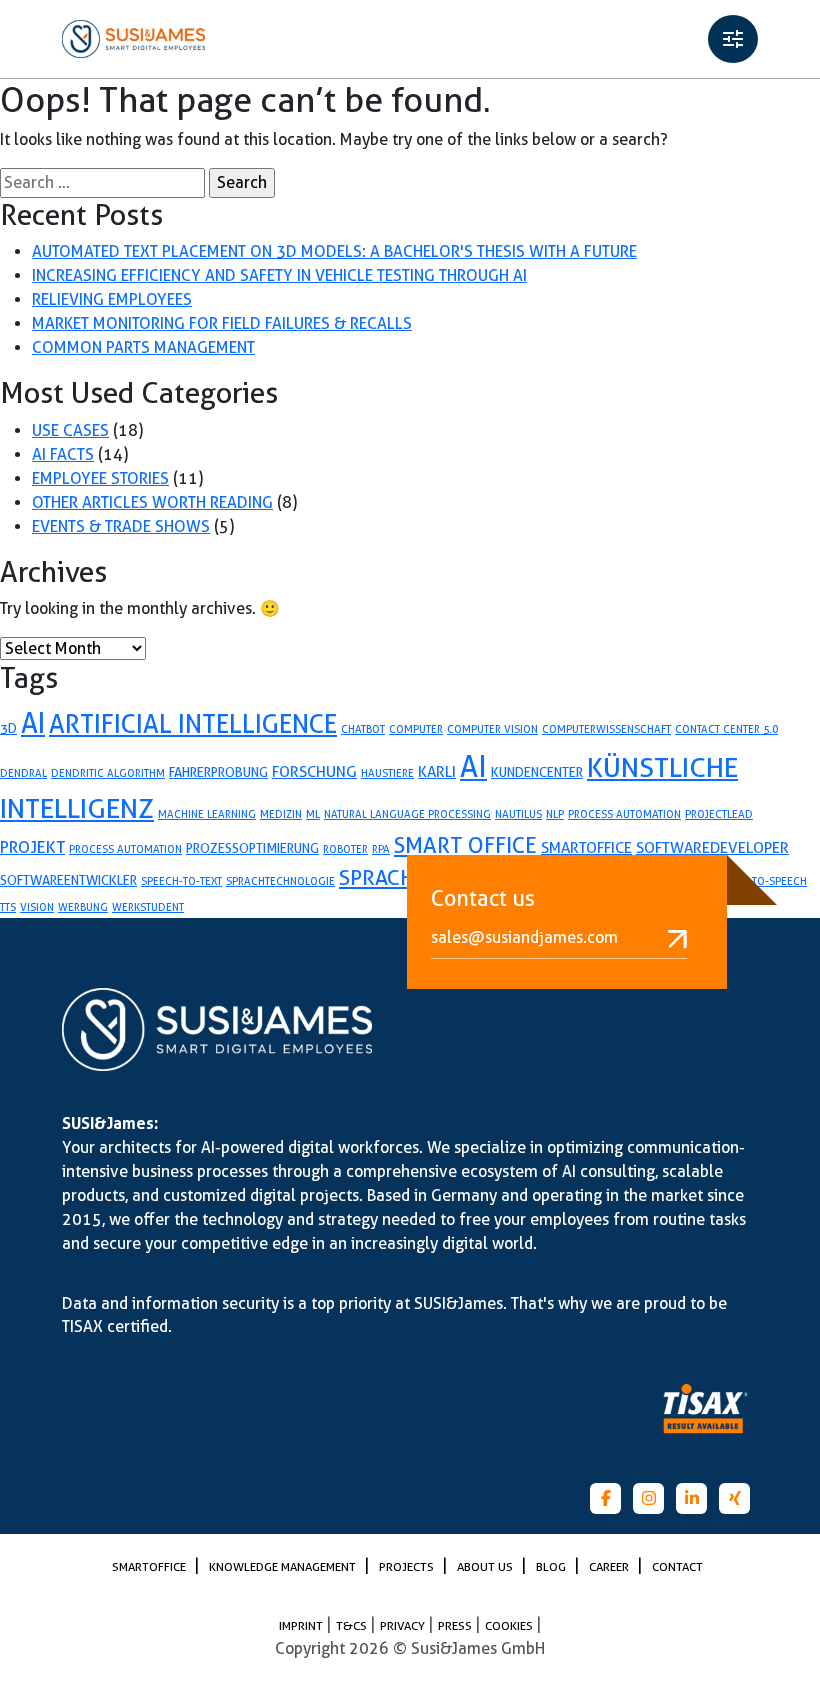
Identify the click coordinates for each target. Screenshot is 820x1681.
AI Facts (63, 454)
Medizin (281, 814)
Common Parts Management (143, 347)
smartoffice (586, 848)
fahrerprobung (218, 772)
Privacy (404, 1625)
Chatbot (363, 729)
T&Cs (353, 1625)
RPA (381, 849)
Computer (416, 729)
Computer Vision (492, 729)
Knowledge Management (284, 1566)
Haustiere (387, 773)
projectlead (719, 814)
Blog (552, 1566)
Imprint (302, 1625)
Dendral (23, 773)
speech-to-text (181, 881)
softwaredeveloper (712, 848)
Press (456, 1625)
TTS (8, 907)
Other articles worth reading (152, 502)
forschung (314, 772)
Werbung (83, 907)
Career (610, 1566)
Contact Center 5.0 (726, 729)
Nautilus (518, 814)
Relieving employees (112, 299)
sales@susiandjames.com (524, 937)
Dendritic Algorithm (108, 773)
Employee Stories (100, 478)
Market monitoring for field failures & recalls (222, 323)
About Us (486, 1566)
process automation (624, 814)
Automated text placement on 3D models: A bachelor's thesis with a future (334, 251)
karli (437, 772)
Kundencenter (537, 772)
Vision (37, 907)
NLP (555, 814)
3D (8, 728)
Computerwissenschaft (606, 729)
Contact (677, 1566)
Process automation (125, 849)
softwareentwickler (68, 880)
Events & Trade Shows (121, 526)
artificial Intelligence (193, 723)
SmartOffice (150, 1566)
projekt (32, 847)
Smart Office (465, 845)
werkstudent (148, 907)
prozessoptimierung (252, 848)
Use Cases (70, 430)
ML (313, 814)
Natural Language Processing (407, 814)
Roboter (345, 849)
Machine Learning (207, 814)
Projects (408, 1566)
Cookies (510, 1625)
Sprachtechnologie (280, 881)
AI (33, 723)
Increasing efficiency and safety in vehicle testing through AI (279, 275)
